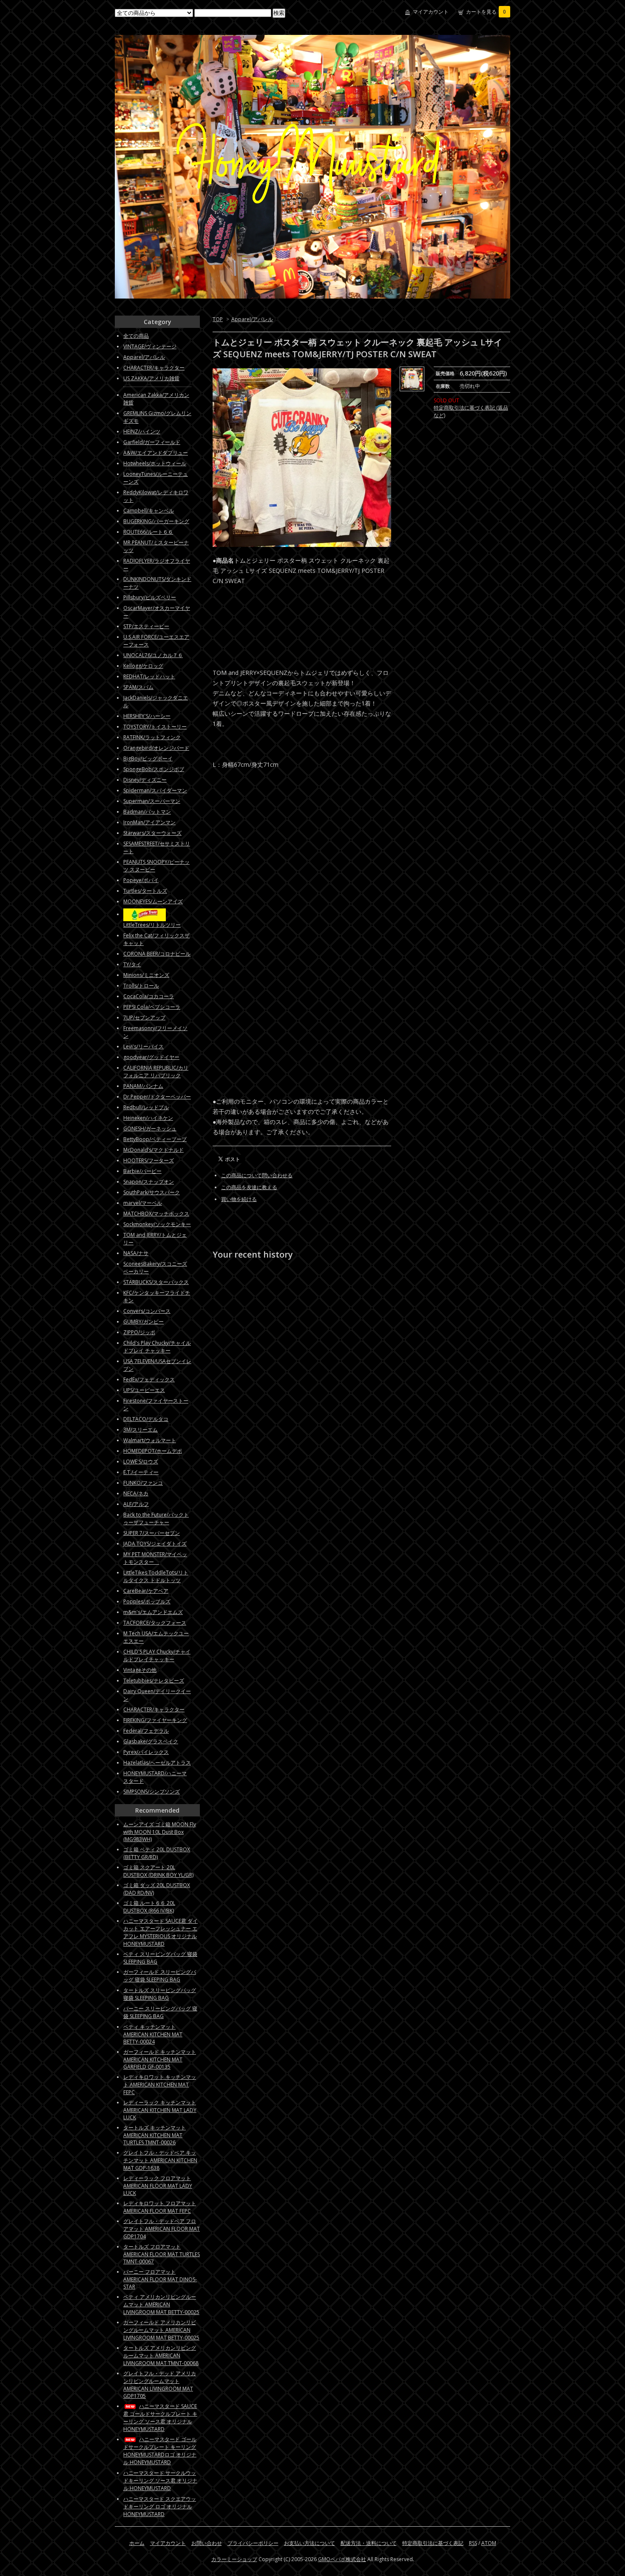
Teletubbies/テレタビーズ (154, 1681)
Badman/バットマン (147, 812)
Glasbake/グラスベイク (151, 1741)
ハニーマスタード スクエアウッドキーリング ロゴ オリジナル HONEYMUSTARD (160, 2506)
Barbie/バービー (142, 1171)
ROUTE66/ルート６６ (148, 532)
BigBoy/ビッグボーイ (148, 759)
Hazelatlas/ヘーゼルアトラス (157, 1763)
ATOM (489, 2543)
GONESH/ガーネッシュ (150, 1129)
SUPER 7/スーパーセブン (152, 1533)
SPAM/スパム (138, 687)
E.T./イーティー (141, 1472)
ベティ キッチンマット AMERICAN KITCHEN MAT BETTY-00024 (153, 2034)
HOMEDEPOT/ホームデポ (153, 1451)
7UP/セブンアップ (144, 1018)
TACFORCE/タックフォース (155, 1623)
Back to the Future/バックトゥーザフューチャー (156, 1519)
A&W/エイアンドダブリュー (156, 453)
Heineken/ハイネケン (148, 1118)
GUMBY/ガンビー (143, 1322)
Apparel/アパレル (252, 319)
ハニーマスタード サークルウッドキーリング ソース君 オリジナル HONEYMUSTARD (160, 2481)
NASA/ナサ (136, 1253)
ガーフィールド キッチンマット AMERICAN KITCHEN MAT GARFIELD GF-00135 (160, 2059)
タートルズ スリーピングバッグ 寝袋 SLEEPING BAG (160, 1994)
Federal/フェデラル (146, 1731)
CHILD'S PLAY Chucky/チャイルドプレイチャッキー (157, 1655)
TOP (218, 319)
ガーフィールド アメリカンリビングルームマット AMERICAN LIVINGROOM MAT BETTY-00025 (161, 2330)
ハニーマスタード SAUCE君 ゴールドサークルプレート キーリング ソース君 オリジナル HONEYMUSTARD (160, 2418)
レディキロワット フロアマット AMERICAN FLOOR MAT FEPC (160, 2207)
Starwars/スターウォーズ (152, 833)
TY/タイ (132, 964)
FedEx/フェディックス (149, 1379)
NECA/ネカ (136, 1493)
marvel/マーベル (143, 1203)
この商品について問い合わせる (257, 1175)
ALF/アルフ (136, 1504)
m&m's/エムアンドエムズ (153, 1612)
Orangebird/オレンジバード (156, 748)
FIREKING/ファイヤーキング (155, 1720)
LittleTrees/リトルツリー (152, 925)
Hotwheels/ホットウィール (155, 463)
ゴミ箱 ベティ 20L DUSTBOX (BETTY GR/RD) (157, 1853)
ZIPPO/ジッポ (139, 1332)
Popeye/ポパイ (141, 880)
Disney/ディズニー (145, 780)
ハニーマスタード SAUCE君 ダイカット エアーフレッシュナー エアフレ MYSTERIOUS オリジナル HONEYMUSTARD (161, 1932)
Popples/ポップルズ (147, 1601)
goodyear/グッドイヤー (151, 1057)
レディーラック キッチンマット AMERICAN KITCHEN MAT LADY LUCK (160, 2110)
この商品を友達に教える (249, 1187)
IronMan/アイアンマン (149, 822)
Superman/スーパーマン (152, 801)
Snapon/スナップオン (149, 1182)
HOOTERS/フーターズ (149, 1160)
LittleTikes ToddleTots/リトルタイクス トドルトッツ (156, 1576)
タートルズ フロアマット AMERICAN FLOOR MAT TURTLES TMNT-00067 (162, 2254)
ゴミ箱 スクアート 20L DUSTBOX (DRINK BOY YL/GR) (158, 1871)
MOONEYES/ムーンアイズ (153, 901)
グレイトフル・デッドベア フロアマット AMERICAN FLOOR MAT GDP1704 (162, 2229)
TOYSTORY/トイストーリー (155, 727)
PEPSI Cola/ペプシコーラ (152, 1007)
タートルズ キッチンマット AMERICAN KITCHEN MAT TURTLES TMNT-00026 (155, 2135)
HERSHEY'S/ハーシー (147, 716)
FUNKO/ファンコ (143, 1483)
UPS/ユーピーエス (144, 1390)
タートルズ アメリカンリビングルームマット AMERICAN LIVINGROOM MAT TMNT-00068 (161, 2355)
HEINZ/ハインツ (142, 431)
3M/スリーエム (141, 1430)
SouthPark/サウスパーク (152, 1192)
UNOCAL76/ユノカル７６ (153, 655)
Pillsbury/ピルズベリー (150, 597)
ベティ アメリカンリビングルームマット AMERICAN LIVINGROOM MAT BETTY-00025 (161, 2304)
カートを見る (486, 12)
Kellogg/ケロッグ (143, 666)
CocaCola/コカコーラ (149, 996)
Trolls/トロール (141, 986)
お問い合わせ (207, 2543)
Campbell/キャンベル (149, 511)
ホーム (137, 2543)
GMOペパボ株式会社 (342, 2559)
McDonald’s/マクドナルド (153, 1150)
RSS (473, 2543)
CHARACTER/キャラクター (154, 368)
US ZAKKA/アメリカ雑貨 (151, 378)
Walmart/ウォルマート (150, 1440)
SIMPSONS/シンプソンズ (152, 1792)
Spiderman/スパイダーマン (155, 790)
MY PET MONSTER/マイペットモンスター (155, 1558)
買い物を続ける (239, 1199)
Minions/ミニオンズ (146, 975)
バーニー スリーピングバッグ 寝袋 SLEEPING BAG (160, 2012)
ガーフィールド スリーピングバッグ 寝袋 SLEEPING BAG (160, 1976)
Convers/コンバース (147, 1311)
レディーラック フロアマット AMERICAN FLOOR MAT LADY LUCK (158, 2186)
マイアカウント (431, 12)
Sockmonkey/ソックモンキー (157, 1224)
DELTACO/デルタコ (146, 1419)
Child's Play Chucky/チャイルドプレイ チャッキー (157, 1347)
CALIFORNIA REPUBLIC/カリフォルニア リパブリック (156, 1072)
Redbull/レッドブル (146, 1107)
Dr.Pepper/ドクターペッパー (157, 1097)
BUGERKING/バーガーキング (156, 521)
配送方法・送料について (369, 2543)
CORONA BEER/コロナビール (157, 954)
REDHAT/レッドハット (149, 676)
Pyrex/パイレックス (146, 1752)
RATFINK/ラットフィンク (152, 737)
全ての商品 (136, 336)
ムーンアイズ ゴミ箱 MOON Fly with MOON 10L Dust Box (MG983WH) (160, 1832)
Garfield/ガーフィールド (152, 442)
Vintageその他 (140, 1670)
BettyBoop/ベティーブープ (155, 1139)
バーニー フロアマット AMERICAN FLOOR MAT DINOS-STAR (160, 2279)
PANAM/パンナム (143, 1086)
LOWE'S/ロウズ (141, 1462)
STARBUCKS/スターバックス (156, 1282)
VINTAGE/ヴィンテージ (150, 346)
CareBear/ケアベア (146, 1591)
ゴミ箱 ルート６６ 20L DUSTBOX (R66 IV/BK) (149, 1907)
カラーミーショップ (234, 2559)
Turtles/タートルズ (145, 891)
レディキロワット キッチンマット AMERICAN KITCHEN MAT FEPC (160, 2085)
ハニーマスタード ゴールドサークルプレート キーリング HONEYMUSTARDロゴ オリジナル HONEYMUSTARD (160, 2451)
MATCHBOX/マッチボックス (156, 1214)
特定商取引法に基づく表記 (433, 2543)
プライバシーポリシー (253, 2543)
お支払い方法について (310, 2543)
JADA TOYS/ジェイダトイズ (155, 1544)
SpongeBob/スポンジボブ (154, 769)
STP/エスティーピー (146, 626)
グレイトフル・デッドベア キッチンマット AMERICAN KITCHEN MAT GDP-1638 (160, 2160)
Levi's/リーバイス (143, 1046)
